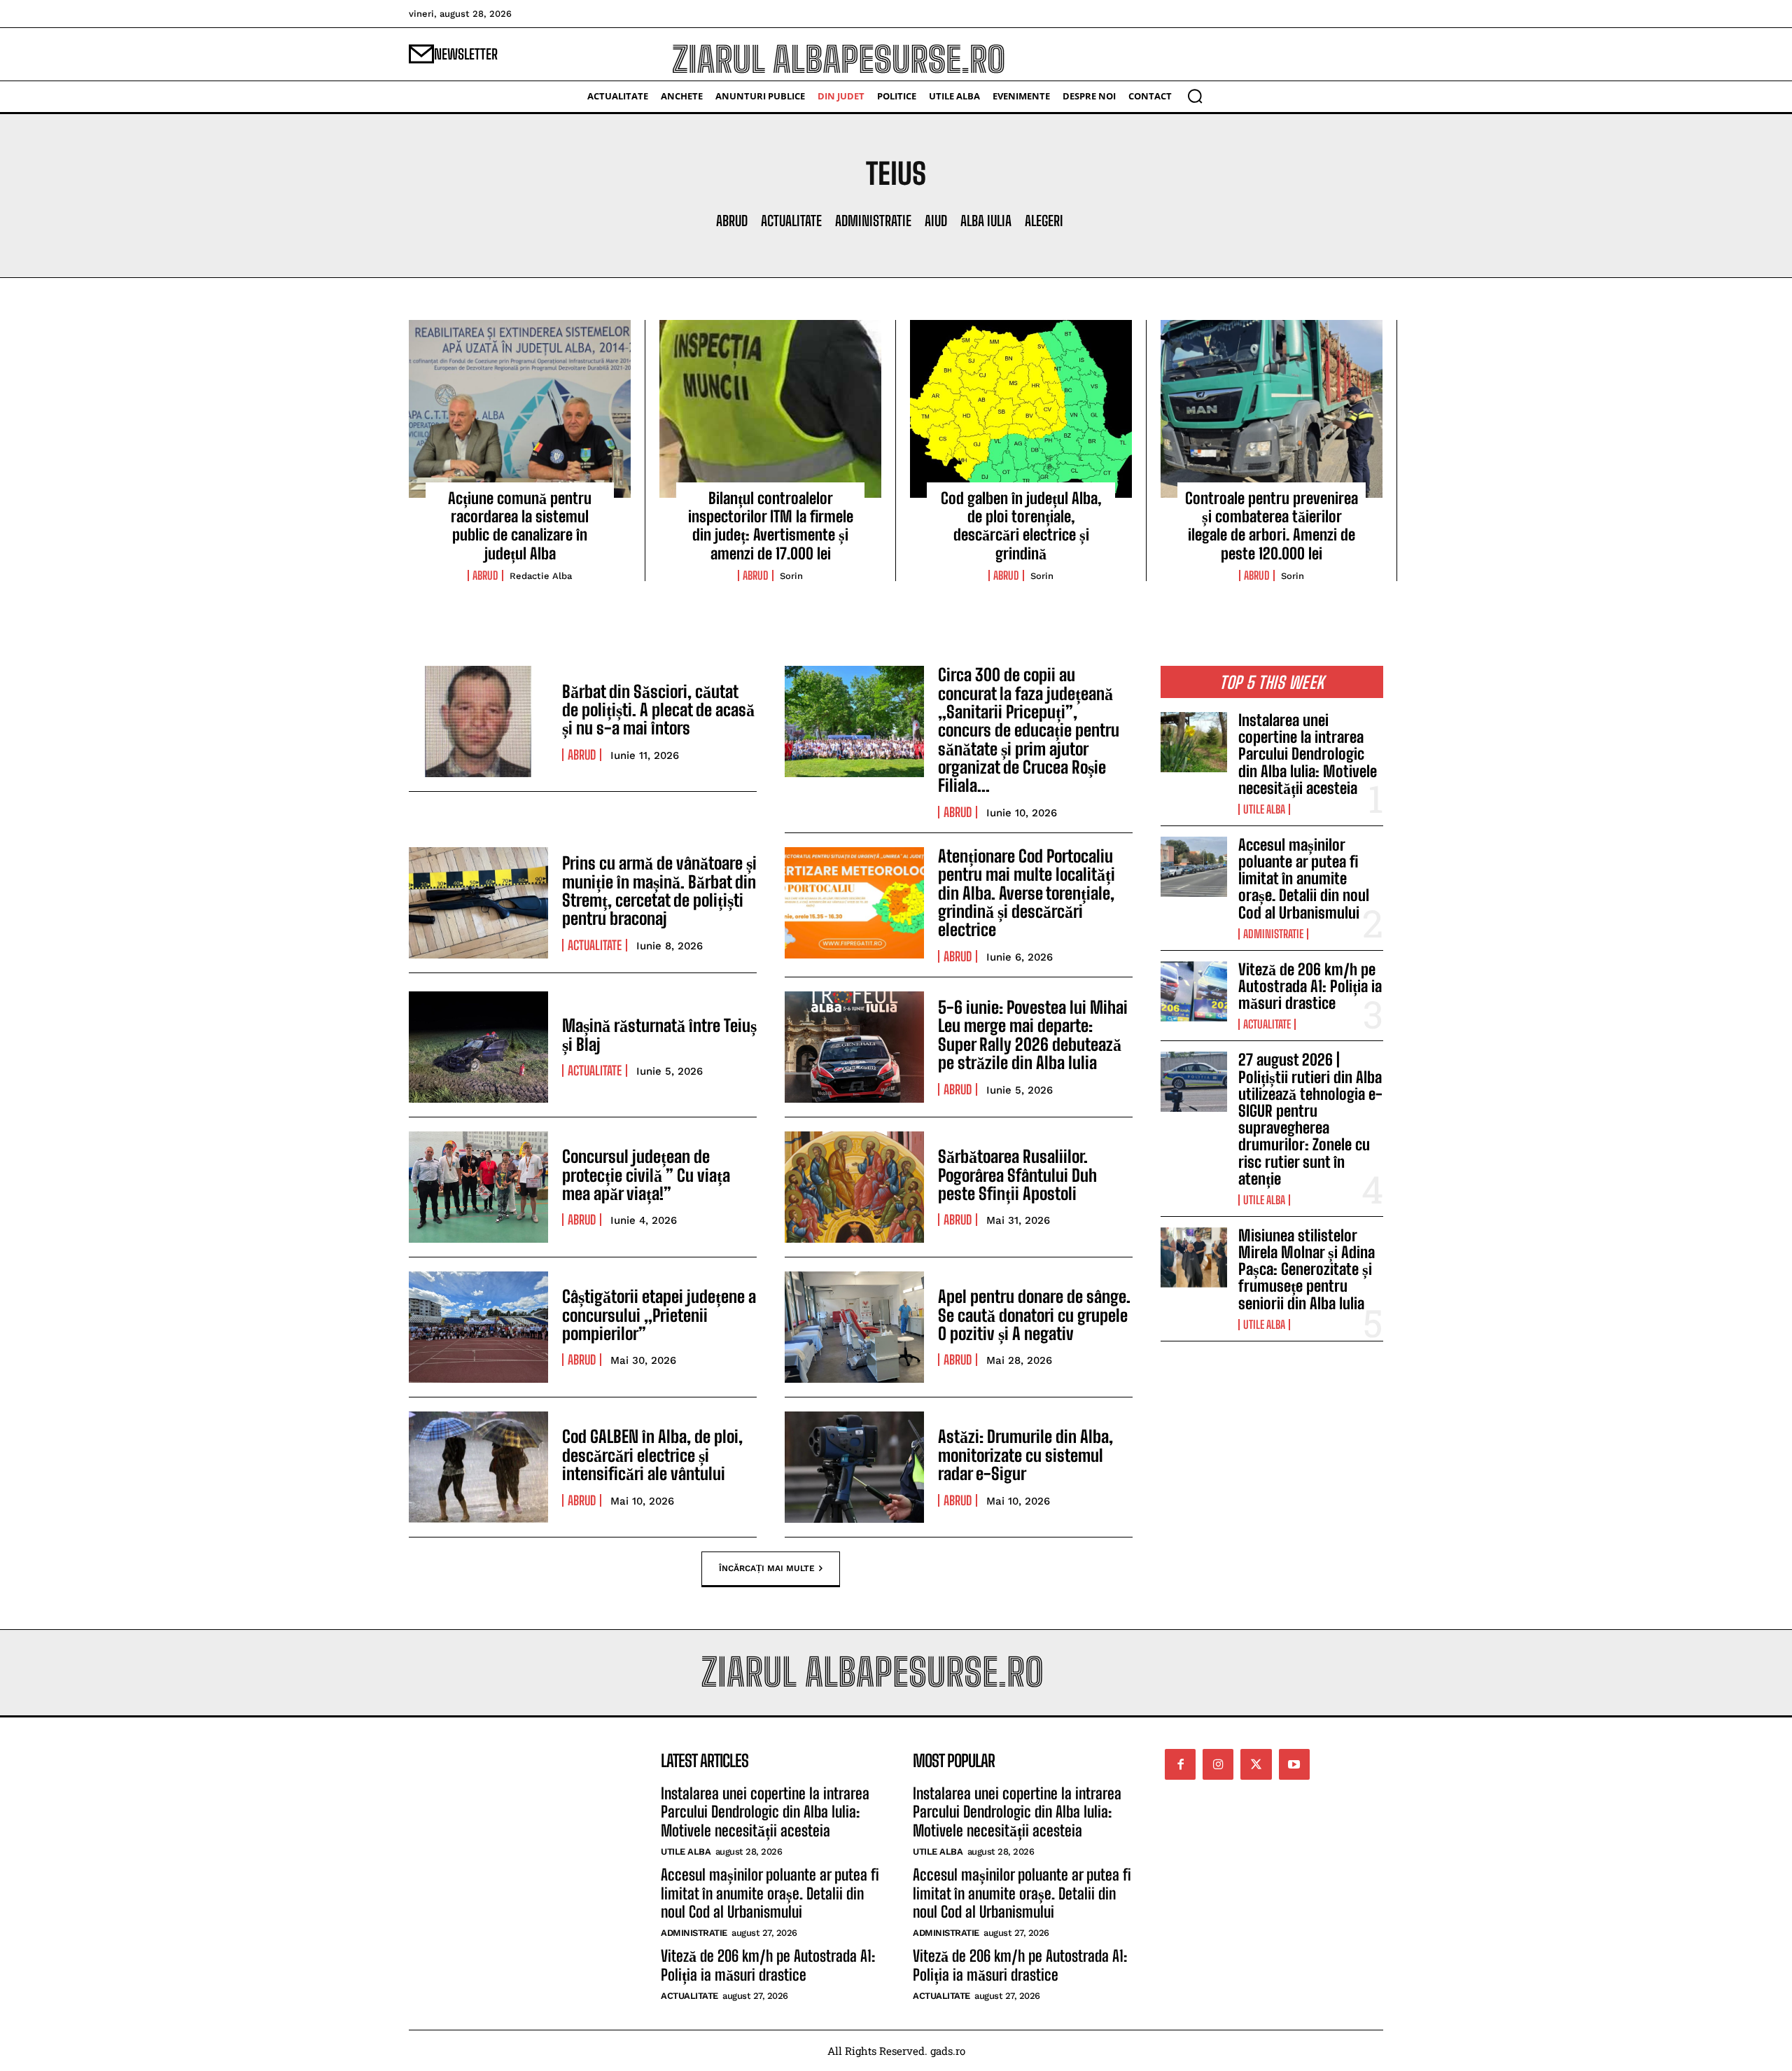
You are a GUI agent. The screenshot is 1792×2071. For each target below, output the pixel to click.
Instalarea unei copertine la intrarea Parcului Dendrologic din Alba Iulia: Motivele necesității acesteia (1308, 754)
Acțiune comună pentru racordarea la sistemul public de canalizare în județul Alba (520, 526)
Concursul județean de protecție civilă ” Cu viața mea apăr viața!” (646, 1175)
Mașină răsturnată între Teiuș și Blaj (659, 1034)
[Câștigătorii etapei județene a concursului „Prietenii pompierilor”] (478, 1327)
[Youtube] (1294, 1764)
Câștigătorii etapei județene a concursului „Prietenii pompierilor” (659, 1315)
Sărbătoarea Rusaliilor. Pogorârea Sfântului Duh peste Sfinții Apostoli (1017, 1175)
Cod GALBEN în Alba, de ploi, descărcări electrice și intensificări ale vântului (652, 1455)
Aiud (936, 221)
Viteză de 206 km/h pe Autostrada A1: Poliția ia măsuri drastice (1310, 986)
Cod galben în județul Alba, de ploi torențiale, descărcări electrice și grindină (1021, 526)
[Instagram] (1218, 1764)
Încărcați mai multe (767, 1568)
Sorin (791, 576)
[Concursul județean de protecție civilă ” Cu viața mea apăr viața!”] (478, 1187)
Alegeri (1044, 221)
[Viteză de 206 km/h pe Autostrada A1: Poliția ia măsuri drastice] (1194, 991)
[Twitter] (1256, 1764)
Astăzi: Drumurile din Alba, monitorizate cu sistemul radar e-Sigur (1025, 1455)
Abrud (732, 221)
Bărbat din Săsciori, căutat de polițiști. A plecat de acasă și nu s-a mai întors (658, 710)
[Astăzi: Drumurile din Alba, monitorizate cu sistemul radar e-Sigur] (854, 1467)
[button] (1195, 96)
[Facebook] (1180, 1764)
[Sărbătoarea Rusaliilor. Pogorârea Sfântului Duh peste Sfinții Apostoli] (854, 1187)
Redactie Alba (541, 576)
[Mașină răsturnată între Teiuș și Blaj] (478, 1047)
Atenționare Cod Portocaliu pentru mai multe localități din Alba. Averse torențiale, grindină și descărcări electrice (1027, 893)
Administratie (873, 221)
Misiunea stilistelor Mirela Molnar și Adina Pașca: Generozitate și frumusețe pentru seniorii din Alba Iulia (1307, 1269)
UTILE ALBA (1264, 809)
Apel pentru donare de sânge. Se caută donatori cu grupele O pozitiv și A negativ (1034, 1315)
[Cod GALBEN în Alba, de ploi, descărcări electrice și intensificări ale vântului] (478, 1467)
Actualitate (791, 221)
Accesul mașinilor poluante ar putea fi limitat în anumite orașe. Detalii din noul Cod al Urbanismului (1304, 879)
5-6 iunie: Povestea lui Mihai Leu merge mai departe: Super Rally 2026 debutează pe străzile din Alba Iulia (1033, 1035)
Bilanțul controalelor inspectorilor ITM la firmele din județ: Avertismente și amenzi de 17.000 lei (771, 526)
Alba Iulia (986, 221)
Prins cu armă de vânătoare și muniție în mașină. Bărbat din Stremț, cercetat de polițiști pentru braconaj (659, 891)
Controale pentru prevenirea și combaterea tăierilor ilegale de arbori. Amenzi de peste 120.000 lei (1272, 526)
